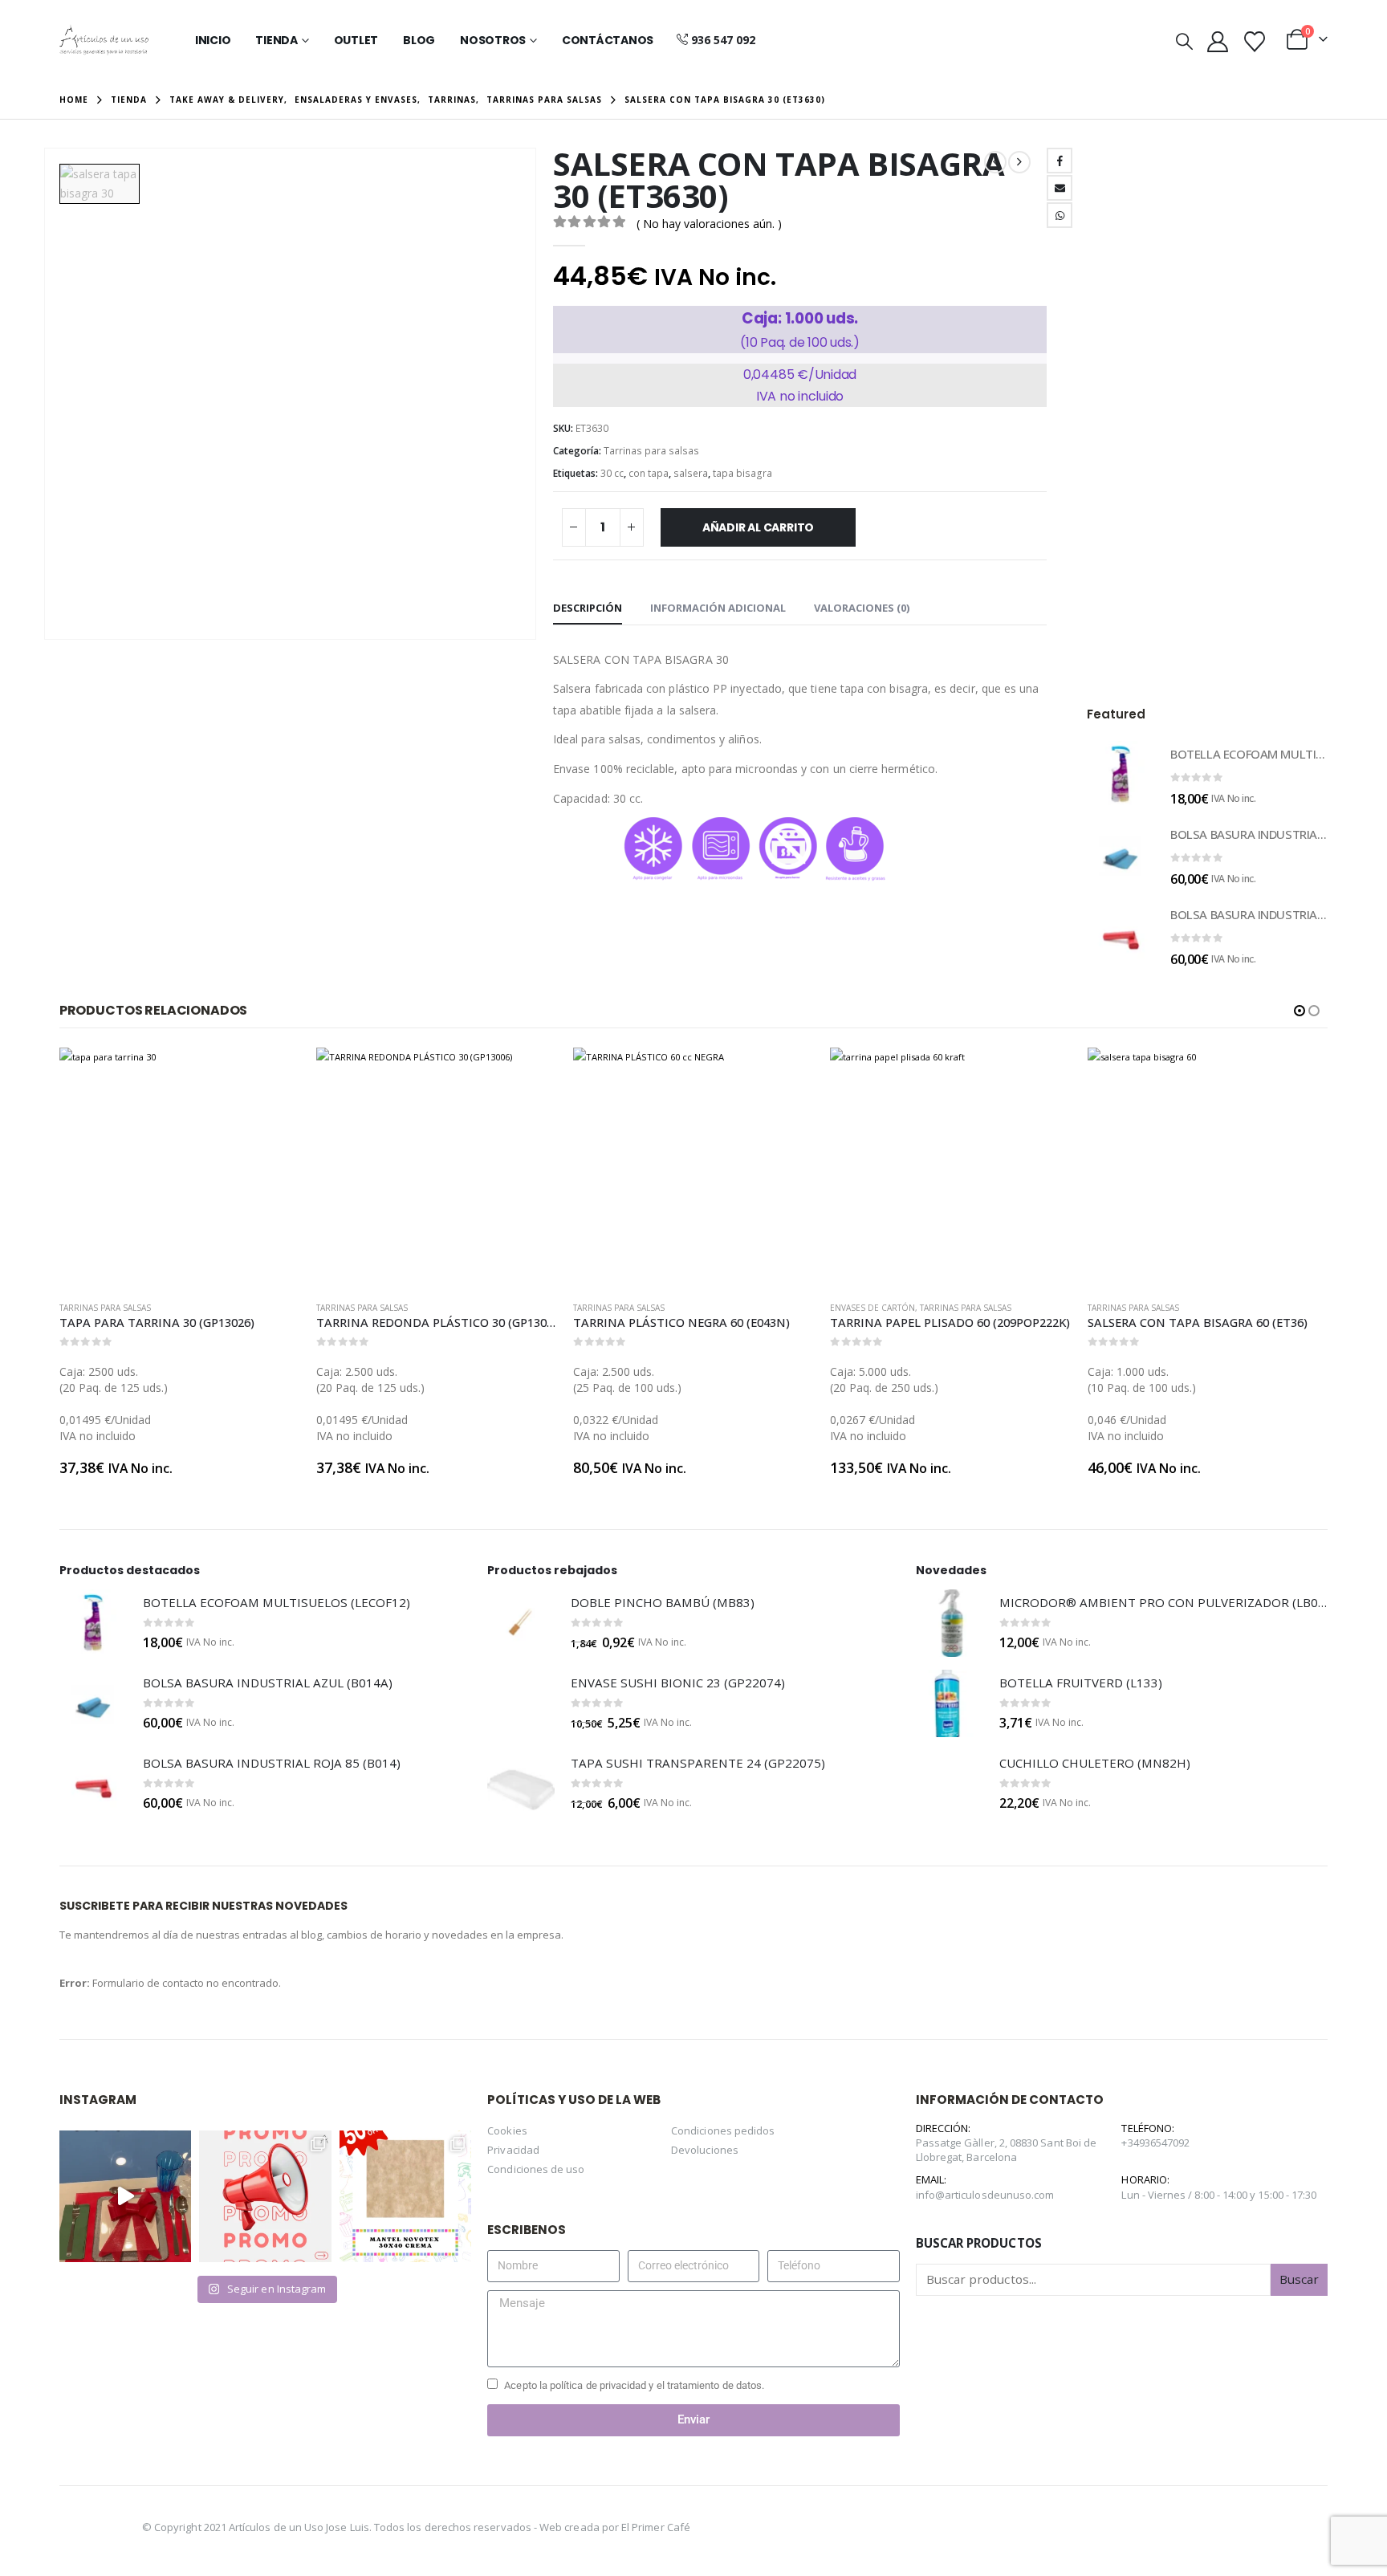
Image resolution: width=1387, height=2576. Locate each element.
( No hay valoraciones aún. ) (709, 224)
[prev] (995, 162)
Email (1060, 188)
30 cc (612, 473)
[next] (1019, 162)
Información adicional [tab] (718, 608)
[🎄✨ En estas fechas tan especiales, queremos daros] (125, 2196)
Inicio (213, 40)
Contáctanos (608, 40)
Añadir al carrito (758, 527)
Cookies (507, 2130)
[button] (1184, 41)
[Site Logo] (104, 40)
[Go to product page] (1121, 775)
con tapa (649, 473)
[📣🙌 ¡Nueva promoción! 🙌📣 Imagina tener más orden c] (265, 2196)
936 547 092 (723, 40)
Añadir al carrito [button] (274, 1074)
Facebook (1060, 161)
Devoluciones (705, 2150)
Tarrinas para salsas (651, 451)
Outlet (356, 40)
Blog (419, 40)
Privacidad (513, 2150)
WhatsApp (1060, 215)
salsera (691, 473)
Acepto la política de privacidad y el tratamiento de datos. (634, 2385)
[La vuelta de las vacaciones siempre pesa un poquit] (405, 2196)
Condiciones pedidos (723, 2130)
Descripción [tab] (588, 608)
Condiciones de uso (536, 2169)
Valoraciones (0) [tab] (862, 608)
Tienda (277, 40)
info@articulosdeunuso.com (985, 2195)
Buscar (1299, 2279)
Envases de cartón (616, 1308)
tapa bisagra (742, 473)
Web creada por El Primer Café (615, 2527)
